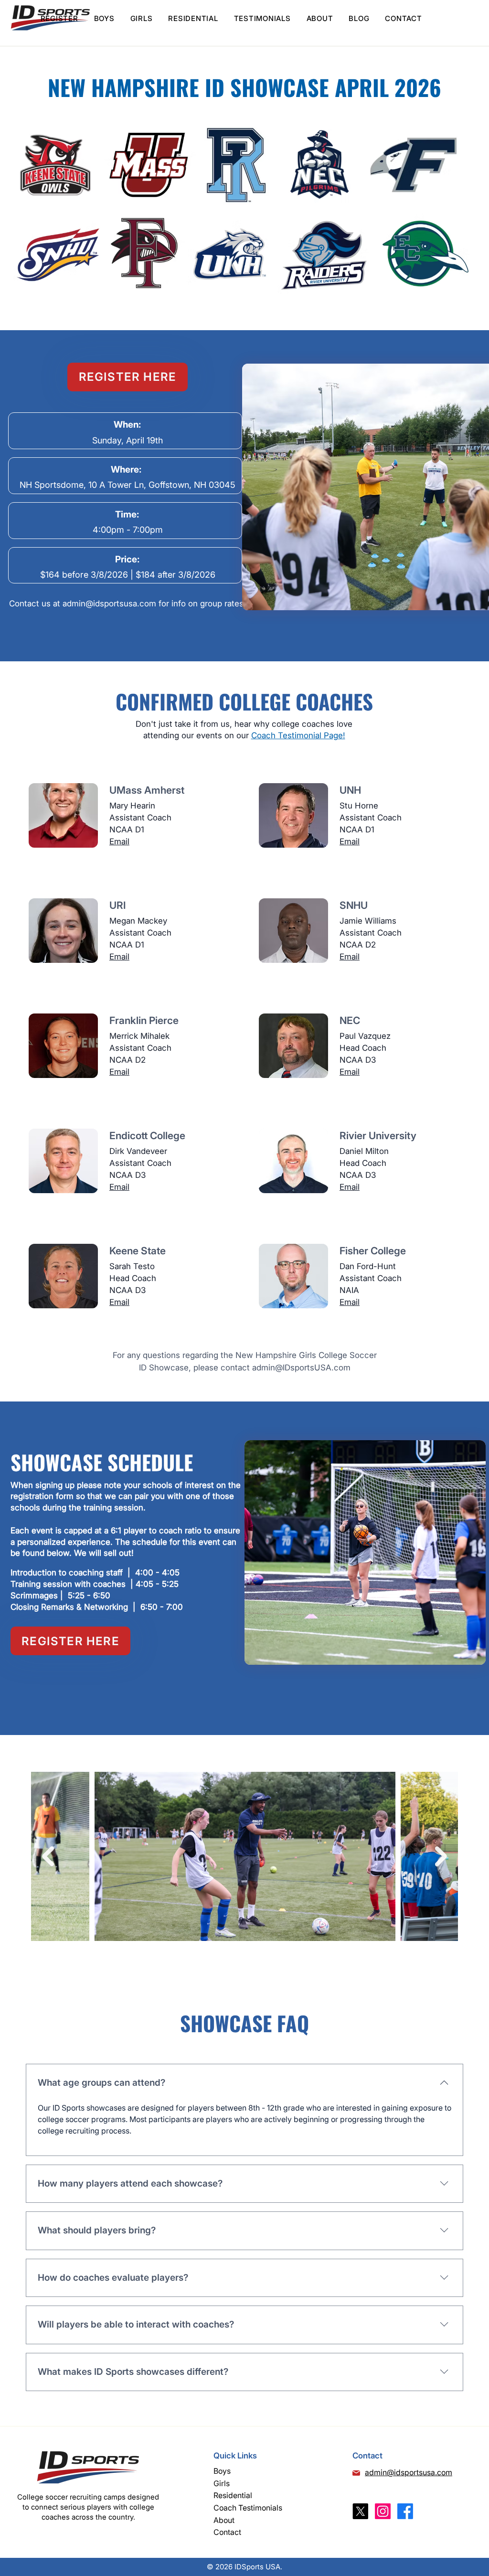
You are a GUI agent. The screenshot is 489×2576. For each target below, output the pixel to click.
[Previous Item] (48, 1856)
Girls (222, 2483)
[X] (360, 2511)
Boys (222, 2471)
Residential (233, 2495)
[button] (104, 18)
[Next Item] (441, 1856)
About (224, 2520)
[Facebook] (405, 2511)
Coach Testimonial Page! (298, 735)
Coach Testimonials (248, 2508)
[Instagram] (383, 2511)
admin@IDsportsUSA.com (301, 1368)
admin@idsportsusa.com (109, 604)
